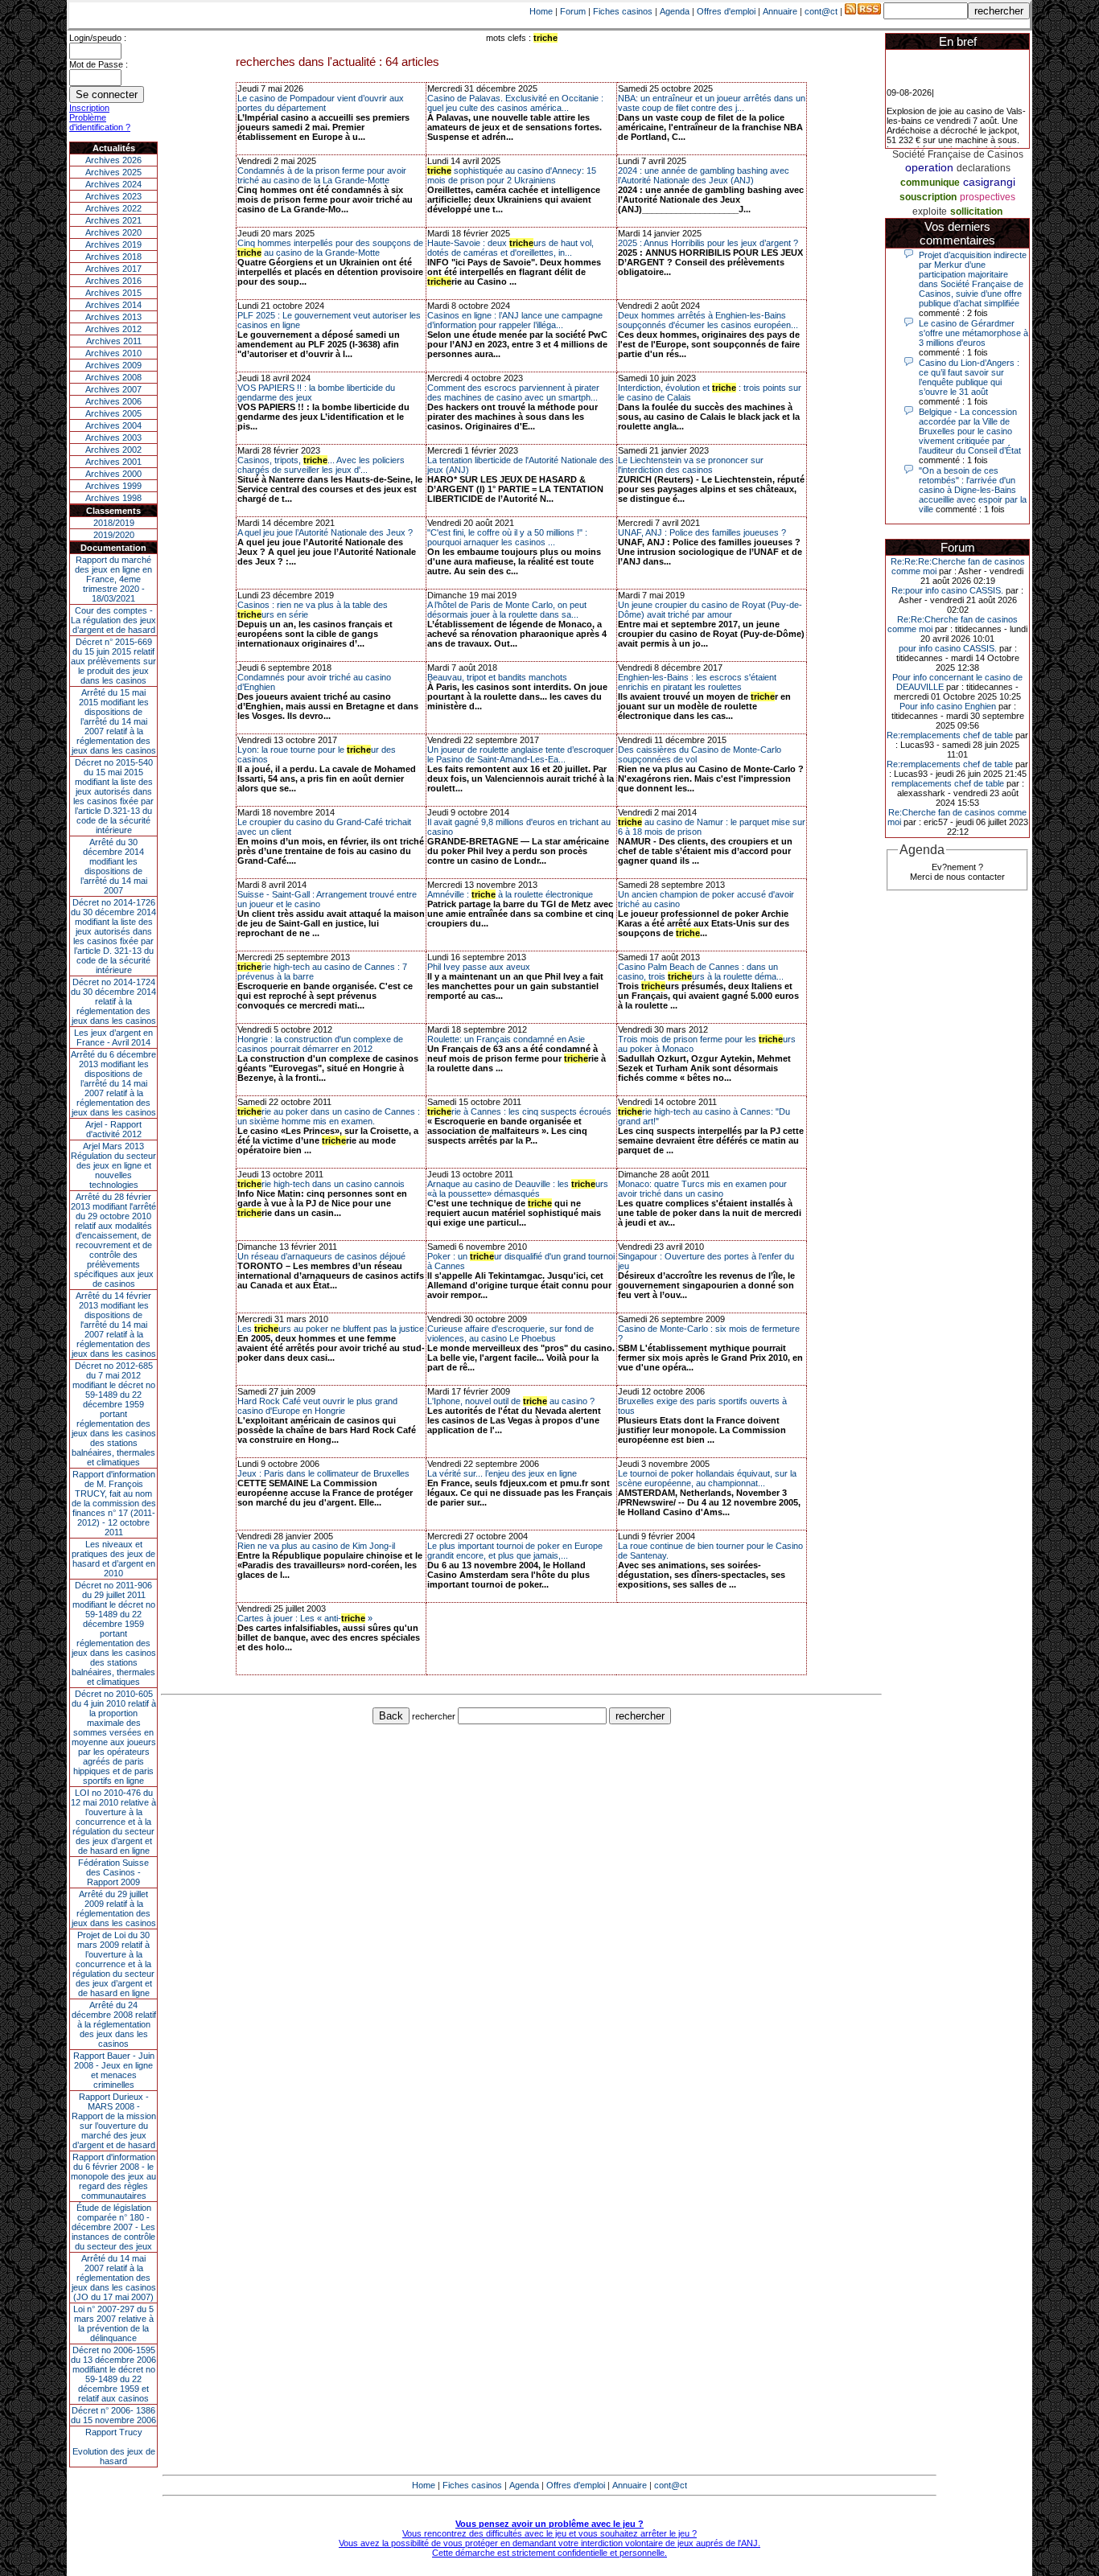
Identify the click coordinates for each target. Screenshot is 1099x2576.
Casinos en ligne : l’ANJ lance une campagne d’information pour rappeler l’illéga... (515, 320)
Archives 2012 (113, 329)
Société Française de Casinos (958, 154)
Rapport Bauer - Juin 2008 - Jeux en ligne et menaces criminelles (114, 2070)
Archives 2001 (113, 462)
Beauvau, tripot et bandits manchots (497, 677)
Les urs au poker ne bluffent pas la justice (331, 1329)
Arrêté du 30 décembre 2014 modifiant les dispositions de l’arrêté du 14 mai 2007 (114, 866)
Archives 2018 (113, 257)
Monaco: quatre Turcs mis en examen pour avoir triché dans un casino (702, 1189)
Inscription (89, 108)
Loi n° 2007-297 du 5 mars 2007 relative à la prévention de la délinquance (113, 2323)
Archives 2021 (113, 220)
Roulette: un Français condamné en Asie (506, 1039)
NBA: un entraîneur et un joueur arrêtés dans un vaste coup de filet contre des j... (712, 103)
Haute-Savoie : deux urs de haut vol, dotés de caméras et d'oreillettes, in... (510, 248)
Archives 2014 (113, 305)
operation (929, 167)
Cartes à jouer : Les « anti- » (305, 1618)
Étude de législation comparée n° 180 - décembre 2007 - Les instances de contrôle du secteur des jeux (113, 2227)
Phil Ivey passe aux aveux (479, 967)
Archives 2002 (113, 450)
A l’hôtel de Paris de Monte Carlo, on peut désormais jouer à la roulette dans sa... (507, 610)
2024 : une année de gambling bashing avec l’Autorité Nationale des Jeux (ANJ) (704, 175)
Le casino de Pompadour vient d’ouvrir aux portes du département (321, 103)
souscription (928, 197)
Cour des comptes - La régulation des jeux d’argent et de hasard (113, 620)
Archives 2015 (113, 293)
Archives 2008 (113, 377)
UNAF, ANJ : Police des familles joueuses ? (702, 532)
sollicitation (976, 212)
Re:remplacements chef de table (950, 735)
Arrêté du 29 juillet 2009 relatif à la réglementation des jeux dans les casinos (114, 1908)
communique (930, 183)
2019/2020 (114, 535)
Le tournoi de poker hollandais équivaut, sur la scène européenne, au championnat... (707, 1478)
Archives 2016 (113, 281)
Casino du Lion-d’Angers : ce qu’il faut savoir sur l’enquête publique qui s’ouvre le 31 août (969, 377)
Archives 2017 (113, 269)
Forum (573, 11)
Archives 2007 (113, 389)
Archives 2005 (113, 413)
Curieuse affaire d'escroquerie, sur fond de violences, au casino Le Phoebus (510, 1333)
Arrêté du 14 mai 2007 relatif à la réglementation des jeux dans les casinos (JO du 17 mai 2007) (114, 2278)
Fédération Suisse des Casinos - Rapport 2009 (113, 1872)
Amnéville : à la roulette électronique (510, 894)
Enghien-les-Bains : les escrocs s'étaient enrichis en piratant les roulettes (697, 682)
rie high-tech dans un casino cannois (321, 1184)
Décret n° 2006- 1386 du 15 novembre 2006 (113, 2415)
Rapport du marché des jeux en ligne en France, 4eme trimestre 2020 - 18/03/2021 (113, 579)
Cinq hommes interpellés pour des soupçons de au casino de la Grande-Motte (330, 248)
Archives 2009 (113, 365)
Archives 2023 (113, 196)
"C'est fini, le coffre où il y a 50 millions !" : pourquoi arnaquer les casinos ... (507, 537)
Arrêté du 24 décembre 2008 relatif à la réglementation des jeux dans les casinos (114, 2024)
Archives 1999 (113, 486)
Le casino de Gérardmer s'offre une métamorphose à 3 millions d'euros (973, 333)
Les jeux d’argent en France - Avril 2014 (113, 1037)
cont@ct (821, 11)
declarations (984, 168)
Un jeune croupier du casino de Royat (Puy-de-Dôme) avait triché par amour (710, 610)
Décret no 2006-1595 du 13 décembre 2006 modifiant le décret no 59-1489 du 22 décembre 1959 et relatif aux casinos (113, 2374)
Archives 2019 (113, 244)
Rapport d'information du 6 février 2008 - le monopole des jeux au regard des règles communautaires (113, 2176)
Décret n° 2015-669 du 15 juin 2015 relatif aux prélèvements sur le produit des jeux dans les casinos (113, 661)
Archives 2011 (114, 341)
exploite (930, 212)
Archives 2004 (113, 425)
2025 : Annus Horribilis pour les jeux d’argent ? (708, 243)
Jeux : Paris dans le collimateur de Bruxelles (323, 1473)
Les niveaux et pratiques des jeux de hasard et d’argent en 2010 (113, 1559)
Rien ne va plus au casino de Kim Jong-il (316, 1546)
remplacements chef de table (948, 783)
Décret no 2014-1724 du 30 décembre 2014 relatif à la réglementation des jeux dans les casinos (113, 1001)
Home (541, 11)
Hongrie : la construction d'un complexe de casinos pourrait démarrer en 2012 (320, 1044)
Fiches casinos (623, 11)
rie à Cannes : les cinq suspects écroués (519, 1111)
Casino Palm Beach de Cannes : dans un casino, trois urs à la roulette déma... (701, 972)
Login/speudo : (98, 38)
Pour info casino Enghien (948, 706)
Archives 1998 (113, 498)
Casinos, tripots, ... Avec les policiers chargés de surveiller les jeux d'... (321, 465)
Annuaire (780, 11)
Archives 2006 (113, 401)
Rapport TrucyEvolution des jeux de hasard (114, 2447)
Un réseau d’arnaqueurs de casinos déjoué (321, 1256)
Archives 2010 (113, 353)
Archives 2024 (113, 184)
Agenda (675, 11)
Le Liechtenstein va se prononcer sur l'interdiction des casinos (691, 465)
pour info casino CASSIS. (948, 648)
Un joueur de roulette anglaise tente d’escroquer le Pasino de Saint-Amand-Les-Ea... (521, 754)
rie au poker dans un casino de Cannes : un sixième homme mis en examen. (329, 1116)
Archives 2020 (113, 232)
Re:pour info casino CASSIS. (947, 590)
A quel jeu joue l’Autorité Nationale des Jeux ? (325, 532)
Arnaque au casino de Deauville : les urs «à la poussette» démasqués (518, 1189)
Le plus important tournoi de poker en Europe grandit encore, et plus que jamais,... (515, 1551)
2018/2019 (114, 523)
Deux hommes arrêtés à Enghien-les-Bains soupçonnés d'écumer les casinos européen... (708, 320)
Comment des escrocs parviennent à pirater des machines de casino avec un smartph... (513, 392)
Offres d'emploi (726, 11)
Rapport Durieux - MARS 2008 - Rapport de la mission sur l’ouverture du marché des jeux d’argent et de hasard (114, 2121)
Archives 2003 (113, 438)
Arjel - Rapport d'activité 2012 (113, 1129)
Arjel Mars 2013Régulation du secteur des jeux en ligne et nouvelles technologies (113, 1165)
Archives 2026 (113, 160)
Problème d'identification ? (100, 122)
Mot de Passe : (99, 64)
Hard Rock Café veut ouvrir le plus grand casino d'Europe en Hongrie (317, 1406)
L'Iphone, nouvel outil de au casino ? (511, 1401)
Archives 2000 (113, 474)
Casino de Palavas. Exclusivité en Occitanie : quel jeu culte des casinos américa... (515, 103)
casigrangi (989, 182)
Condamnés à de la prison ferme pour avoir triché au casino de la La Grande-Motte (322, 175)
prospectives (988, 197)
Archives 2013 (113, 317)
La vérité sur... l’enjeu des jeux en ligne (502, 1473)
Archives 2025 (113, 172)
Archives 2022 (113, 208)
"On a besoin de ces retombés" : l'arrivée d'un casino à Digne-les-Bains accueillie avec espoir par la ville (973, 490)
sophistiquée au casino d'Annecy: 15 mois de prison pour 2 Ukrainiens (512, 175)
